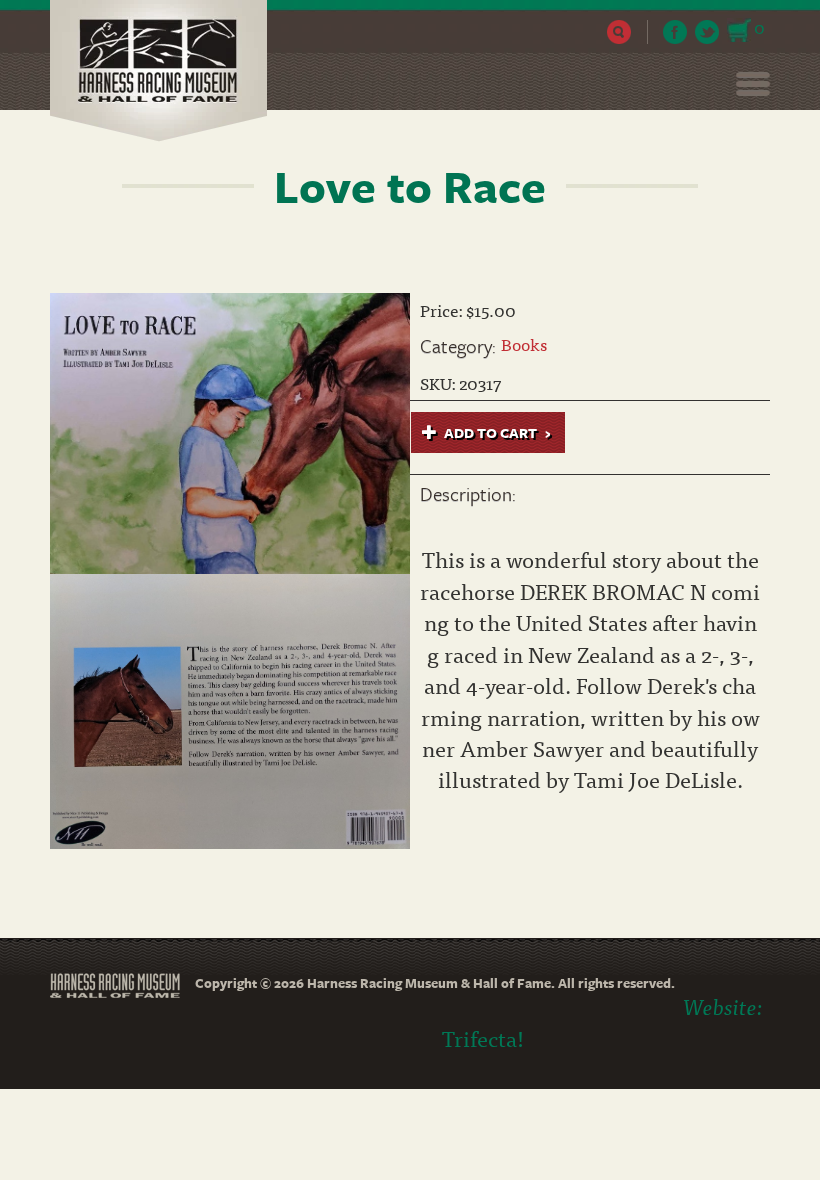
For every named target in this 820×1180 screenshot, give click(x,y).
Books (524, 343)
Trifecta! (483, 1037)
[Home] (166, 71)
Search (619, 32)
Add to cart (489, 432)
